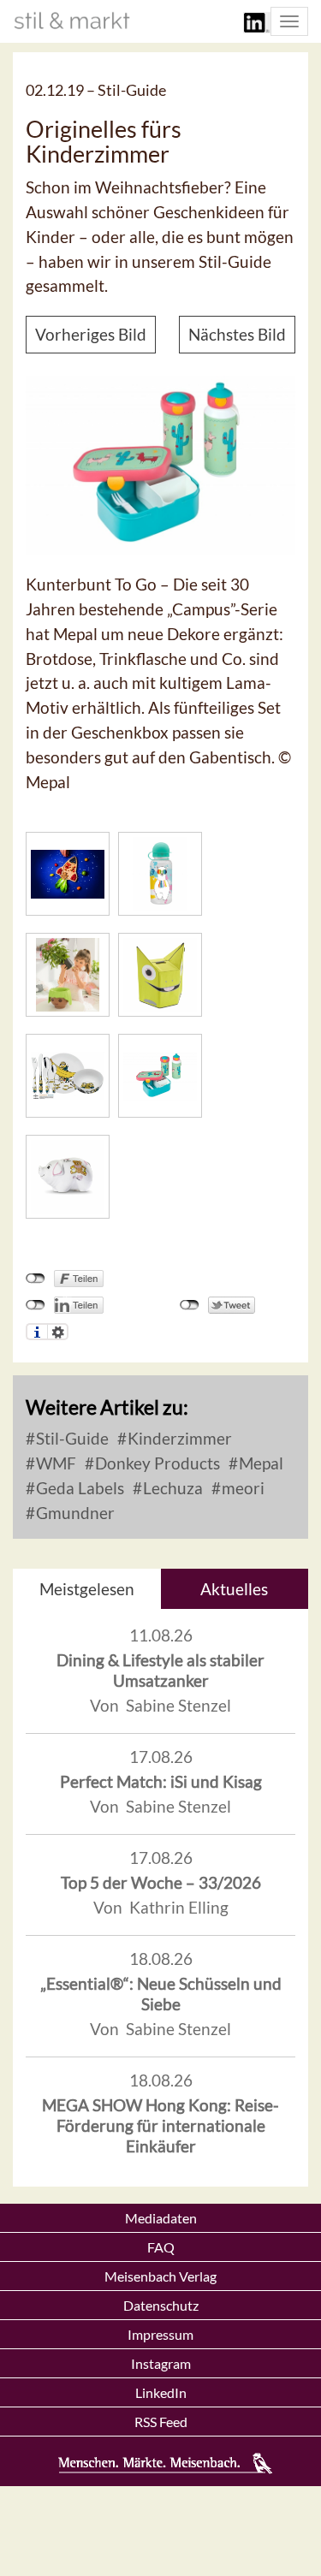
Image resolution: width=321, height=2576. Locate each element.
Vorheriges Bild (91, 334)
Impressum (160, 2334)
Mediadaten (161, 2218)
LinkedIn (161, 2392)
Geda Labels (78, 1488)
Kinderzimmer (178, 1438)
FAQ (161, 2247)
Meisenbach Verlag (160, 2276)
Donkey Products (156, 1463)
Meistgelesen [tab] (87, 1589)
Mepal (259, 1463)
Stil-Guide (71, 1438)
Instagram (161, 2363)
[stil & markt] (72, 21)
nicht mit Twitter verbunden (190, 1305)
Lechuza (171, 1488)
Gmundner (74, 1513)
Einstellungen (58, 1332)
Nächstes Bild (237, 334)
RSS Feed (161, 2422)
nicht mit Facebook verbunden (36, 1279)
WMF (54, 1463)
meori (241, 1488)
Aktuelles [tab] (234, 1589)
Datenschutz (161, 2305)
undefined (36, 1305)
